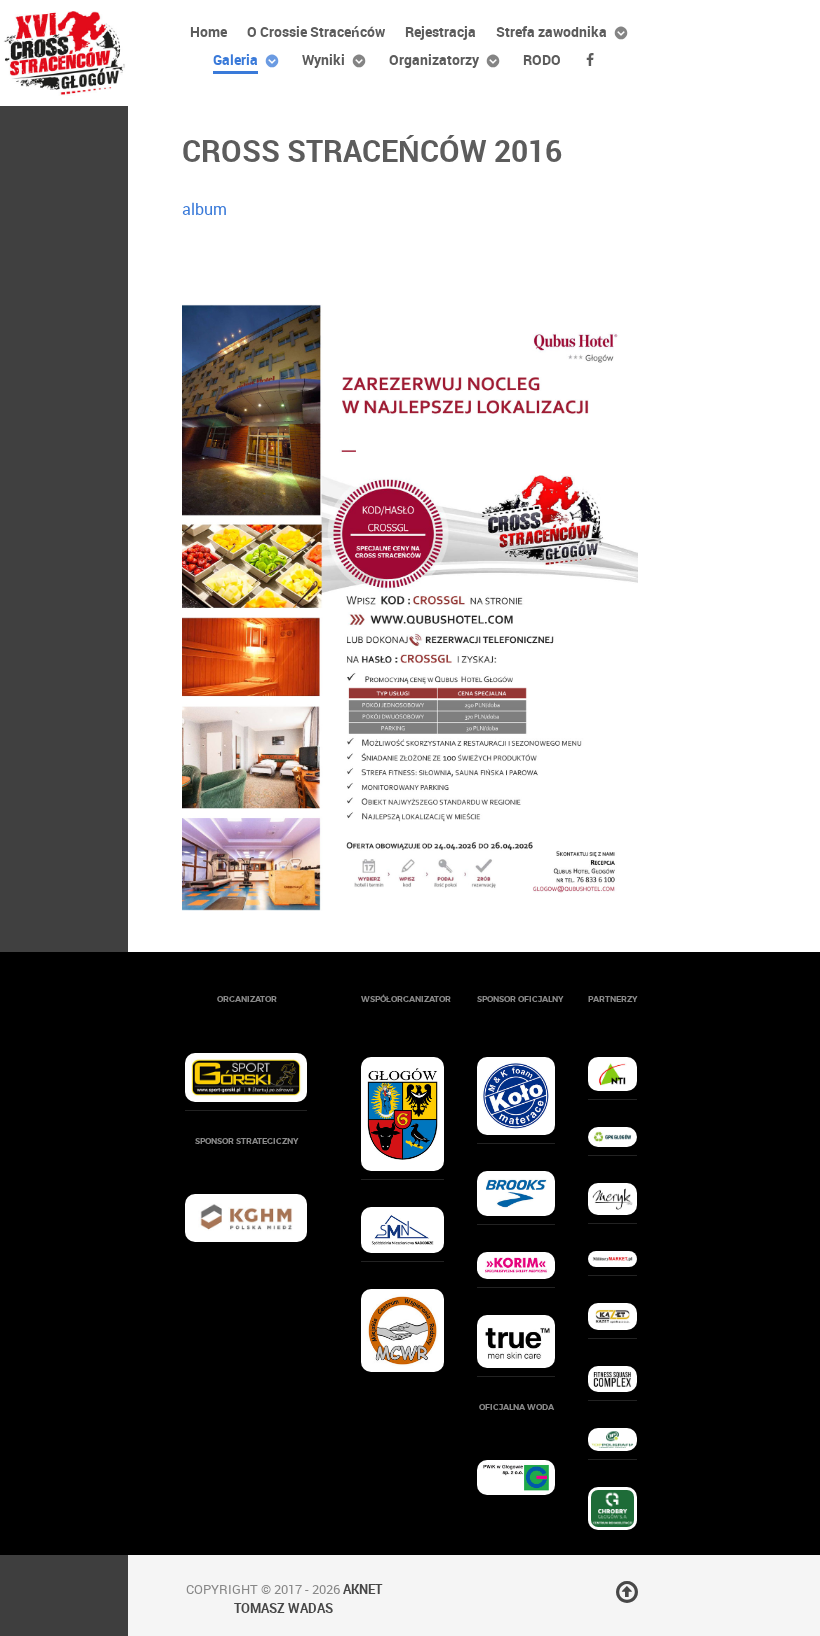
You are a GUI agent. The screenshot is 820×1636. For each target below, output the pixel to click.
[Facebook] (593, 59)
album (204, 209)
